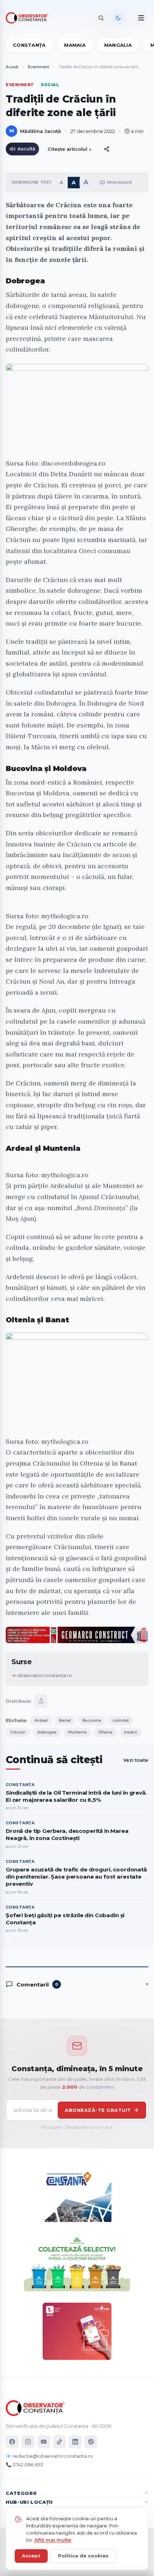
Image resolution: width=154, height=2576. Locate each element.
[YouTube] (44, 2442)
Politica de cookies (83, 2556)
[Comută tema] (118, 18)
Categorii (21, 2493)
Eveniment (38, 67)
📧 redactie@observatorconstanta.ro (49, 2456)
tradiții (131, 1732)
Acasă (12, 67)
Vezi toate (136, 1760)
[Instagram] (28, 2442)
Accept (31, 2556)
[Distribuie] (107, 149)
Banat (65, 1720)
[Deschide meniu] (141, 18)
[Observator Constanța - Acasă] (29, 18)
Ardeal (41, 1720)
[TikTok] (59, 2442)
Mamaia (75, 45)
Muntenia (77, 1732)
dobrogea (47, 1732)
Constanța (29, 45)
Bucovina (92, 1720)
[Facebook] (12, 2442)
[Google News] (91, 2442)
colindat (121, 1720)
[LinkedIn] (75, 2442)
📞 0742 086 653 (24, 2465)
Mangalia (118, 45)
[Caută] (101, 18)
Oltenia (105, 1732)
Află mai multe (53, 2540)
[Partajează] (41, 1701)
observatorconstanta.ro (44, 1675)
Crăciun (18, 1732)
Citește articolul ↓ (70, 149)
